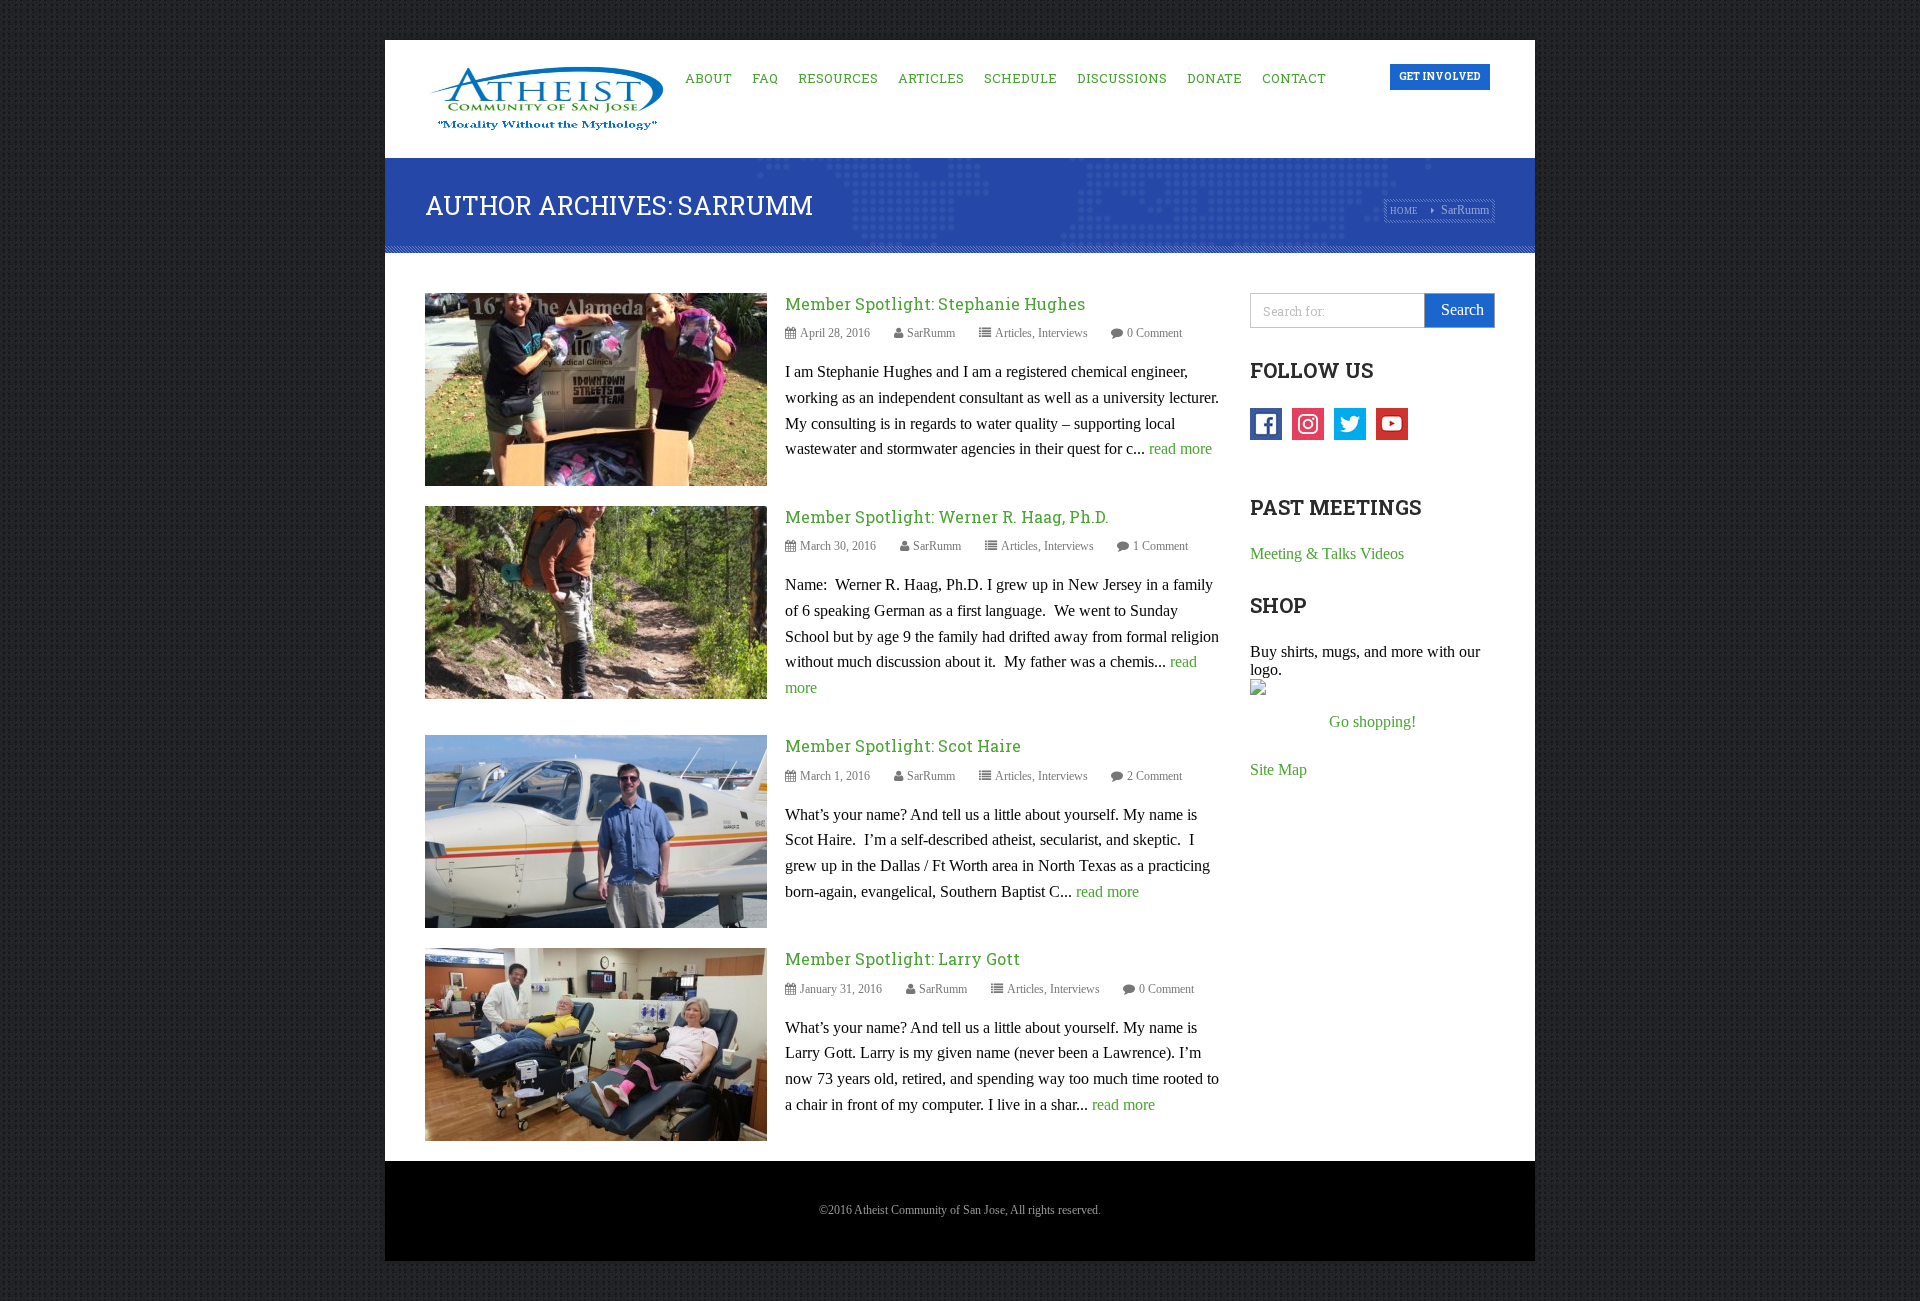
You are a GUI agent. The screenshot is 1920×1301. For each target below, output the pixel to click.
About (708, 78)
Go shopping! (1372, 721)
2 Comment (1154, 776)
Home (1404, 211)
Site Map (1278, 769)
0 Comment (1154, 333)
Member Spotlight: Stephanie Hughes (935, 303)
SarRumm (931, 333)
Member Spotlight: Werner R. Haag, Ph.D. (947, 516)
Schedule (1020, 78)
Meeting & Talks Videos (1327, 553)
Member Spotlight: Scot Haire (903, 745)
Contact (1294, 78)
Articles (931, 78)
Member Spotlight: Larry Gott (902, 958)
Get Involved (1440, 76)
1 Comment (1160, 546)
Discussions (1122, 78)
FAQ (765, 78)
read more (1180, 448)
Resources (838, 78)
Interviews (1063, 333)
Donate (1214, 78)
